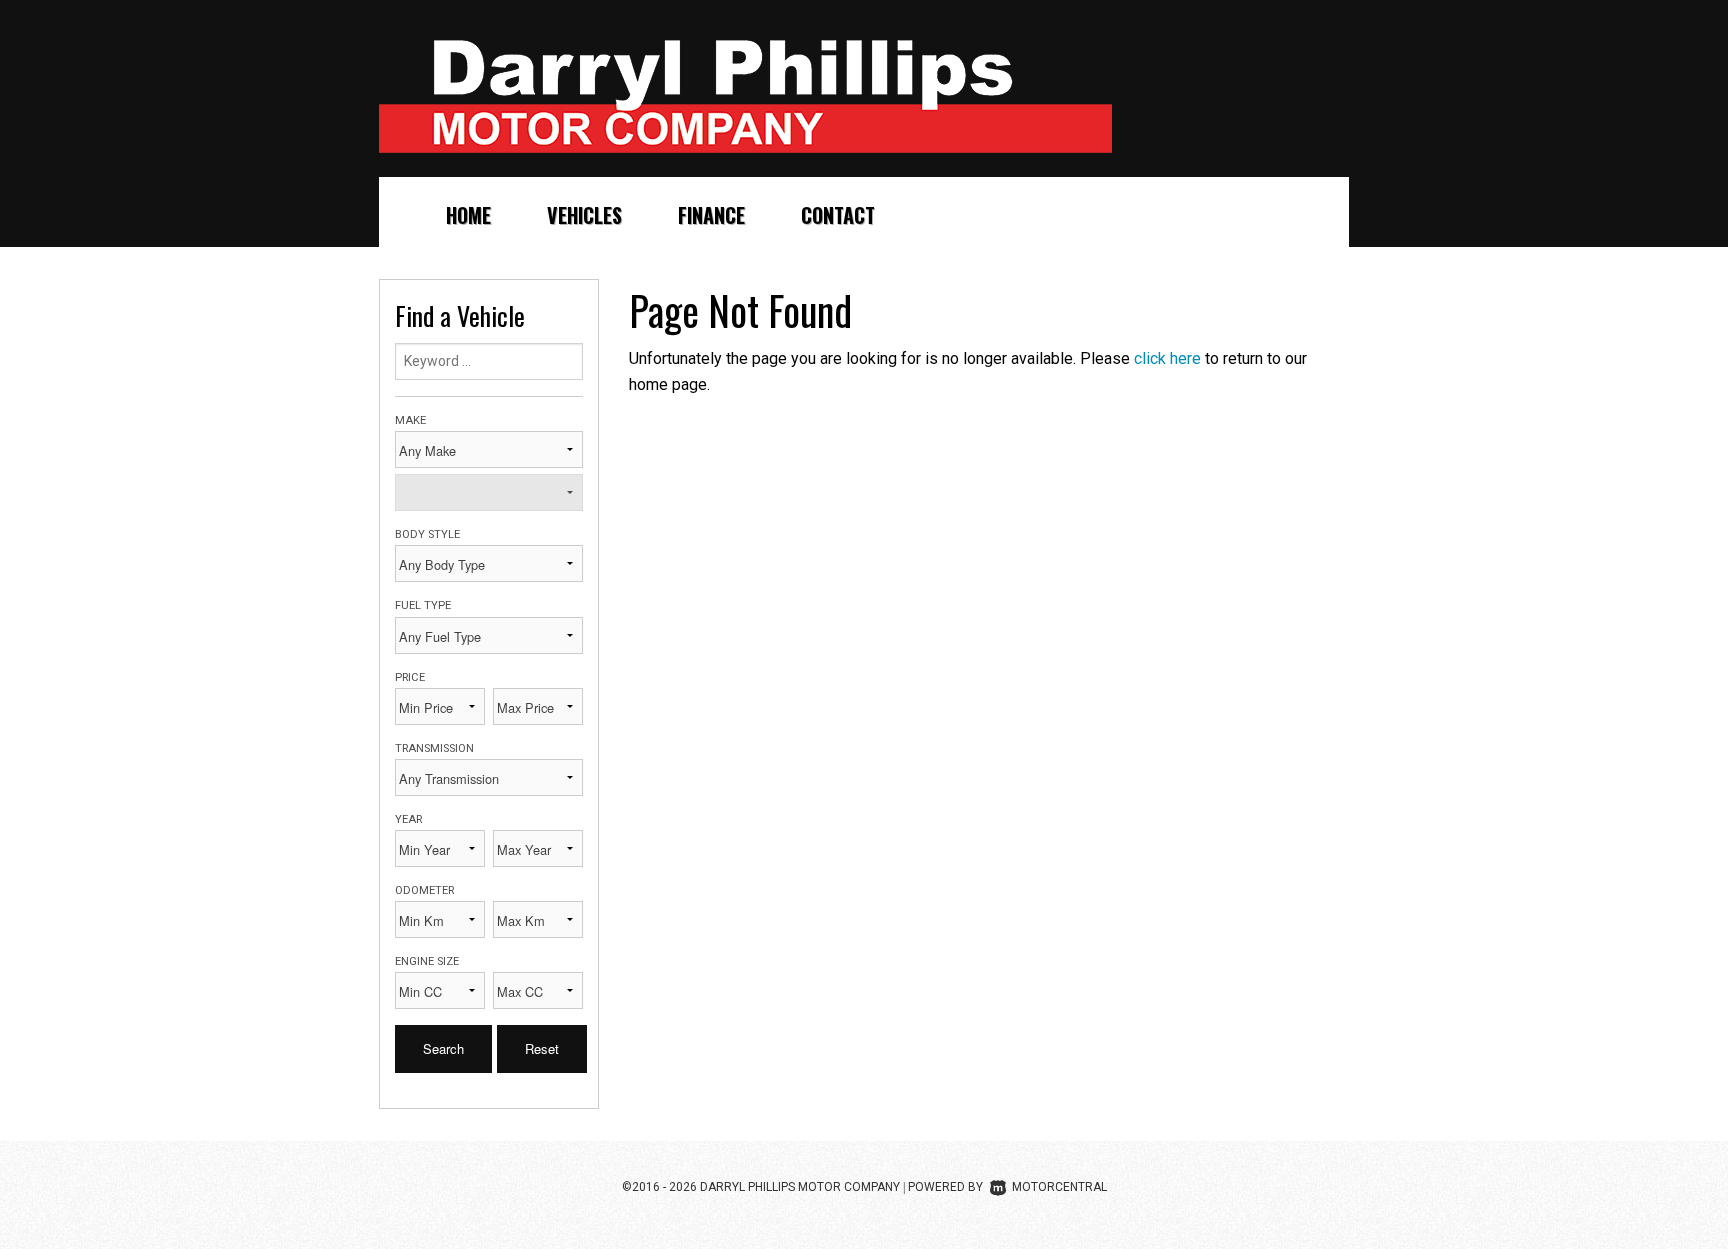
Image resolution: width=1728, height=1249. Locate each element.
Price (410, 677)
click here (1167, 358)
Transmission (434, 748)
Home (468, 215)
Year (408, 819)
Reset (542, 1048)
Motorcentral (1059, 1187)
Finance (711, 215)
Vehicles (584, 215)
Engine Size (427, 961)
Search (443, 1048)
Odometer (424, 890)
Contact (838, 215)
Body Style (427, 534)
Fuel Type (423, 605)
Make (410, 420)
